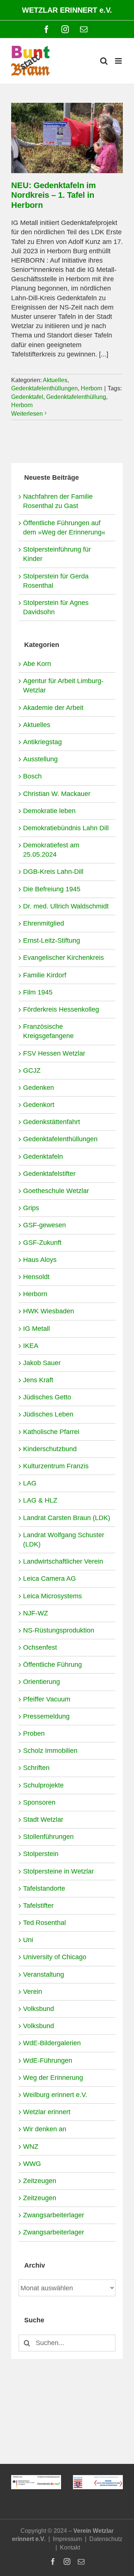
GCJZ (32, 1070)
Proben (34, 1733)
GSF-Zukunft (42, 1243)
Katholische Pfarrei (51, 1432)
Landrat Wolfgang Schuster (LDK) (64, 1540)
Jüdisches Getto (47, 1397)
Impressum (67, 2539)
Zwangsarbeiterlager (54, 2215)
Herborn (92, 388)
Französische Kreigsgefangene (48, 1031)
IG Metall (36, 1329)
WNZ (31, 2147)
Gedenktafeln (43, 1157)
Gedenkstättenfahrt (52, 1122)
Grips (31, 1208)
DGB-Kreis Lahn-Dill (53, 872)
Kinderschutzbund (50, 1449)
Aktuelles (55, 380)
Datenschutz (106, 2539)
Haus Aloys (40, 1260)
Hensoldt (36, 1277)
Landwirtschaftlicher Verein (63, 1561)
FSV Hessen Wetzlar (54, 1053)
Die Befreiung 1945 (52, 889)
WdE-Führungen (48, 2061)
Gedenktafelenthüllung (76, 397)
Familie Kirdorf (45, 975)
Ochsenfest (40, 1647)
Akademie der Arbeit (53, 708)
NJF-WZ (36, 1613)
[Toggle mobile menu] (119, 61)
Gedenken (39, 1088)
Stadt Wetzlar (43, 1820)
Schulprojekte (43, 1785)
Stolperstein (41, 1854)
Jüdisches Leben (48, 1414)
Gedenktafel (27, 397)
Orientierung (42, 1682)
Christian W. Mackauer (57, 794)
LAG (30, 1483)
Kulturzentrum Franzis (56, 1466)
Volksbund (39, 2009)
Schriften (36, 1768)
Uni (28, 1940)
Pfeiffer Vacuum (47, 1699)
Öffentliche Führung (52, 1665)
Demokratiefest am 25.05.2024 (51, 850)
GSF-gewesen (44, 1225)
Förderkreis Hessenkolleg (61, 1009)
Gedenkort (39, 1105)
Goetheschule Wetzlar (56, 1191)
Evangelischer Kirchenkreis (63, 958)
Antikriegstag (42, 742)
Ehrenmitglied (44, 923)
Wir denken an (45, 2129)
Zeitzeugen (40, 2181)
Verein (33, 1992)
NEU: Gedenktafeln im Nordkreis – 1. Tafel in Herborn (54, 195)
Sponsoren (39, 1802)
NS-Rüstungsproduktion (59, 1630)
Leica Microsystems (52, 1596)
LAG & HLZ (40, 1500)
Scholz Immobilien (50, 1751)
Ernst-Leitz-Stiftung (52, 940)
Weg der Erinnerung (53, 2078)
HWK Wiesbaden (49, 1311)
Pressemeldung (46, 1716)
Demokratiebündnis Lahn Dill (66, 828)
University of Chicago (55, 1957)
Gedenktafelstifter (49, 1174)
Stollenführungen (48, 1837)
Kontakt (70, 2548)
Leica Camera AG (50, 1579)
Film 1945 (38, 992)
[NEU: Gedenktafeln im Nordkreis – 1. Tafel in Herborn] (67, 138)
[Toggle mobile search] (104, 61)
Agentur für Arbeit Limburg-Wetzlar (63, 686)
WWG (32, 2164)
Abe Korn (37, 664)
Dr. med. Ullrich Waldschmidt (66, 906)
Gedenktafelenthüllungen (44, 388)
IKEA (31, 1346)
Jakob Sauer (42, 1363)
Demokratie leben (49, 811)
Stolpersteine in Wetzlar (58, 1871)
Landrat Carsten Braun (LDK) (67, 1518)
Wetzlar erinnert (47, 2112)
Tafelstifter (38, 1906)
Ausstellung (40, 759)
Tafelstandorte (44, 1888)
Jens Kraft (38, 1380)
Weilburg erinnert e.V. (55, 2095)
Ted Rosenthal (44, 1923)
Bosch (32, 776)
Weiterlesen (27, 414)
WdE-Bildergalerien (52, 2043)
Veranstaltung (44, 1974)
